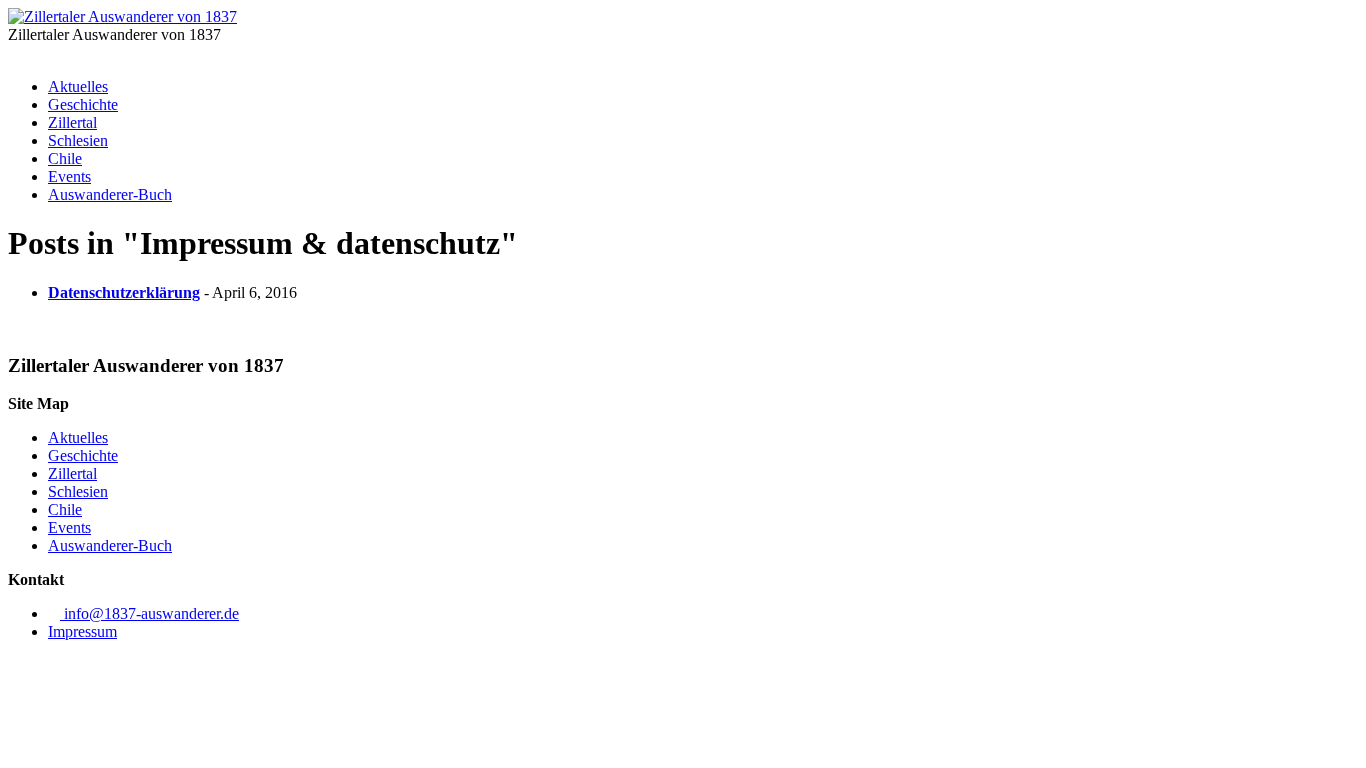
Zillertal (72, 122)
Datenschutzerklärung (124, 292)
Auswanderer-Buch (110, 194)
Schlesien (78, 140)
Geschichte (83, 104)
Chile (65, 158)
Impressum (82, 631)
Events (69, 176)
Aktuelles (78, 86)
